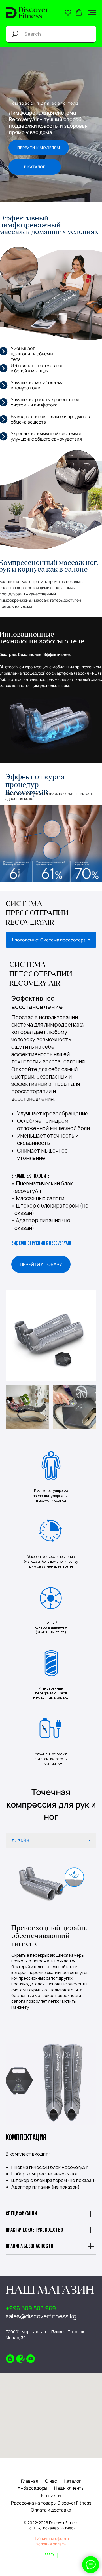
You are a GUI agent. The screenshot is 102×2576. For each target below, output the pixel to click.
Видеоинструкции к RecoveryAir (41, 1244)
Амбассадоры (32, 2488)
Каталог (72, 2481)
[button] (68, 12)
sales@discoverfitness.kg (41, 2316)
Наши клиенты (69, 2488)
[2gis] (20, 2359)
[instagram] (10, 2359)
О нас (51, 2481)
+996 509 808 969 (31, 2308)
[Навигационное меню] (92, 13)
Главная (30, 2481)
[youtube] (31, 2359)
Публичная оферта (51, 2538)
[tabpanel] (51, 968)
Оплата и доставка (51, 2510)
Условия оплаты (51, 2544)
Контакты (51, 2495)
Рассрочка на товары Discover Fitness (51, 2503)
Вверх (49, 2555)
